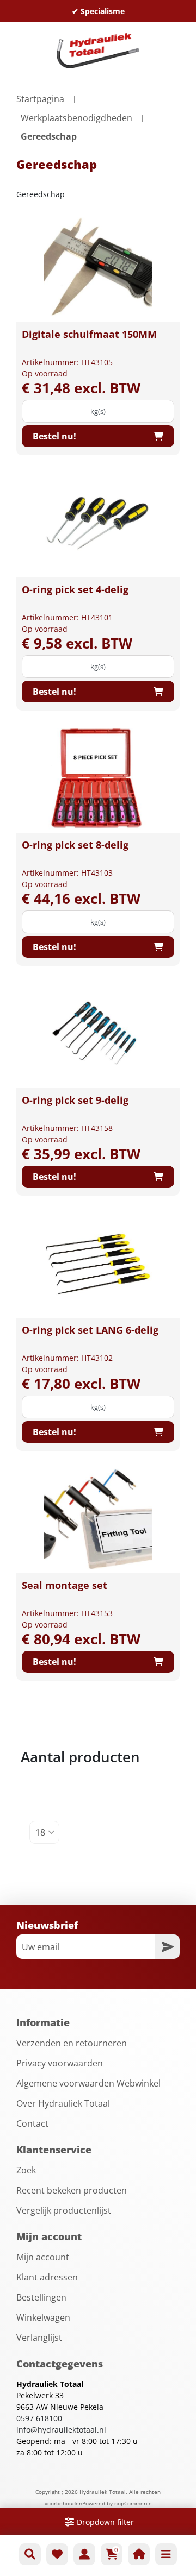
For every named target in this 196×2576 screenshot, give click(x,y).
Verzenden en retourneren (72, 2043)
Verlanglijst (39, 2338)
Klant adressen (47, 2277)
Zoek (26, 2170)
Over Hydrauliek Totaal (63, 2103)
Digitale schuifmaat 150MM (89, 334)
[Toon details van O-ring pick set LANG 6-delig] (98, 1264)
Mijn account (43, 2257)
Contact (32, 2123)
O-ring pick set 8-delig (75, 845)
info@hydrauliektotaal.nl (61, 2430)
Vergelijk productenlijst (64, 2210)
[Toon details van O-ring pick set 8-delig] (98, 778)
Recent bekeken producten (72, 2190)
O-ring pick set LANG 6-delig (90, 1330)
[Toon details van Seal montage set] (98, 1519)
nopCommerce (133, 2503)
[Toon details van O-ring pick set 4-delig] (98, 523)
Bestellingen (41, 2297)
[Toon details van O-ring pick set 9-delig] (98, 1034)
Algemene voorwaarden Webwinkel (88, 2083)
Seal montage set (65, 1585)
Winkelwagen (43, 2317)
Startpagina (40, 99)
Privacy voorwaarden (60, 2063)
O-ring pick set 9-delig (75, 1100)
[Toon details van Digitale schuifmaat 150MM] (98, 268)
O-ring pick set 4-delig (75, 589)
